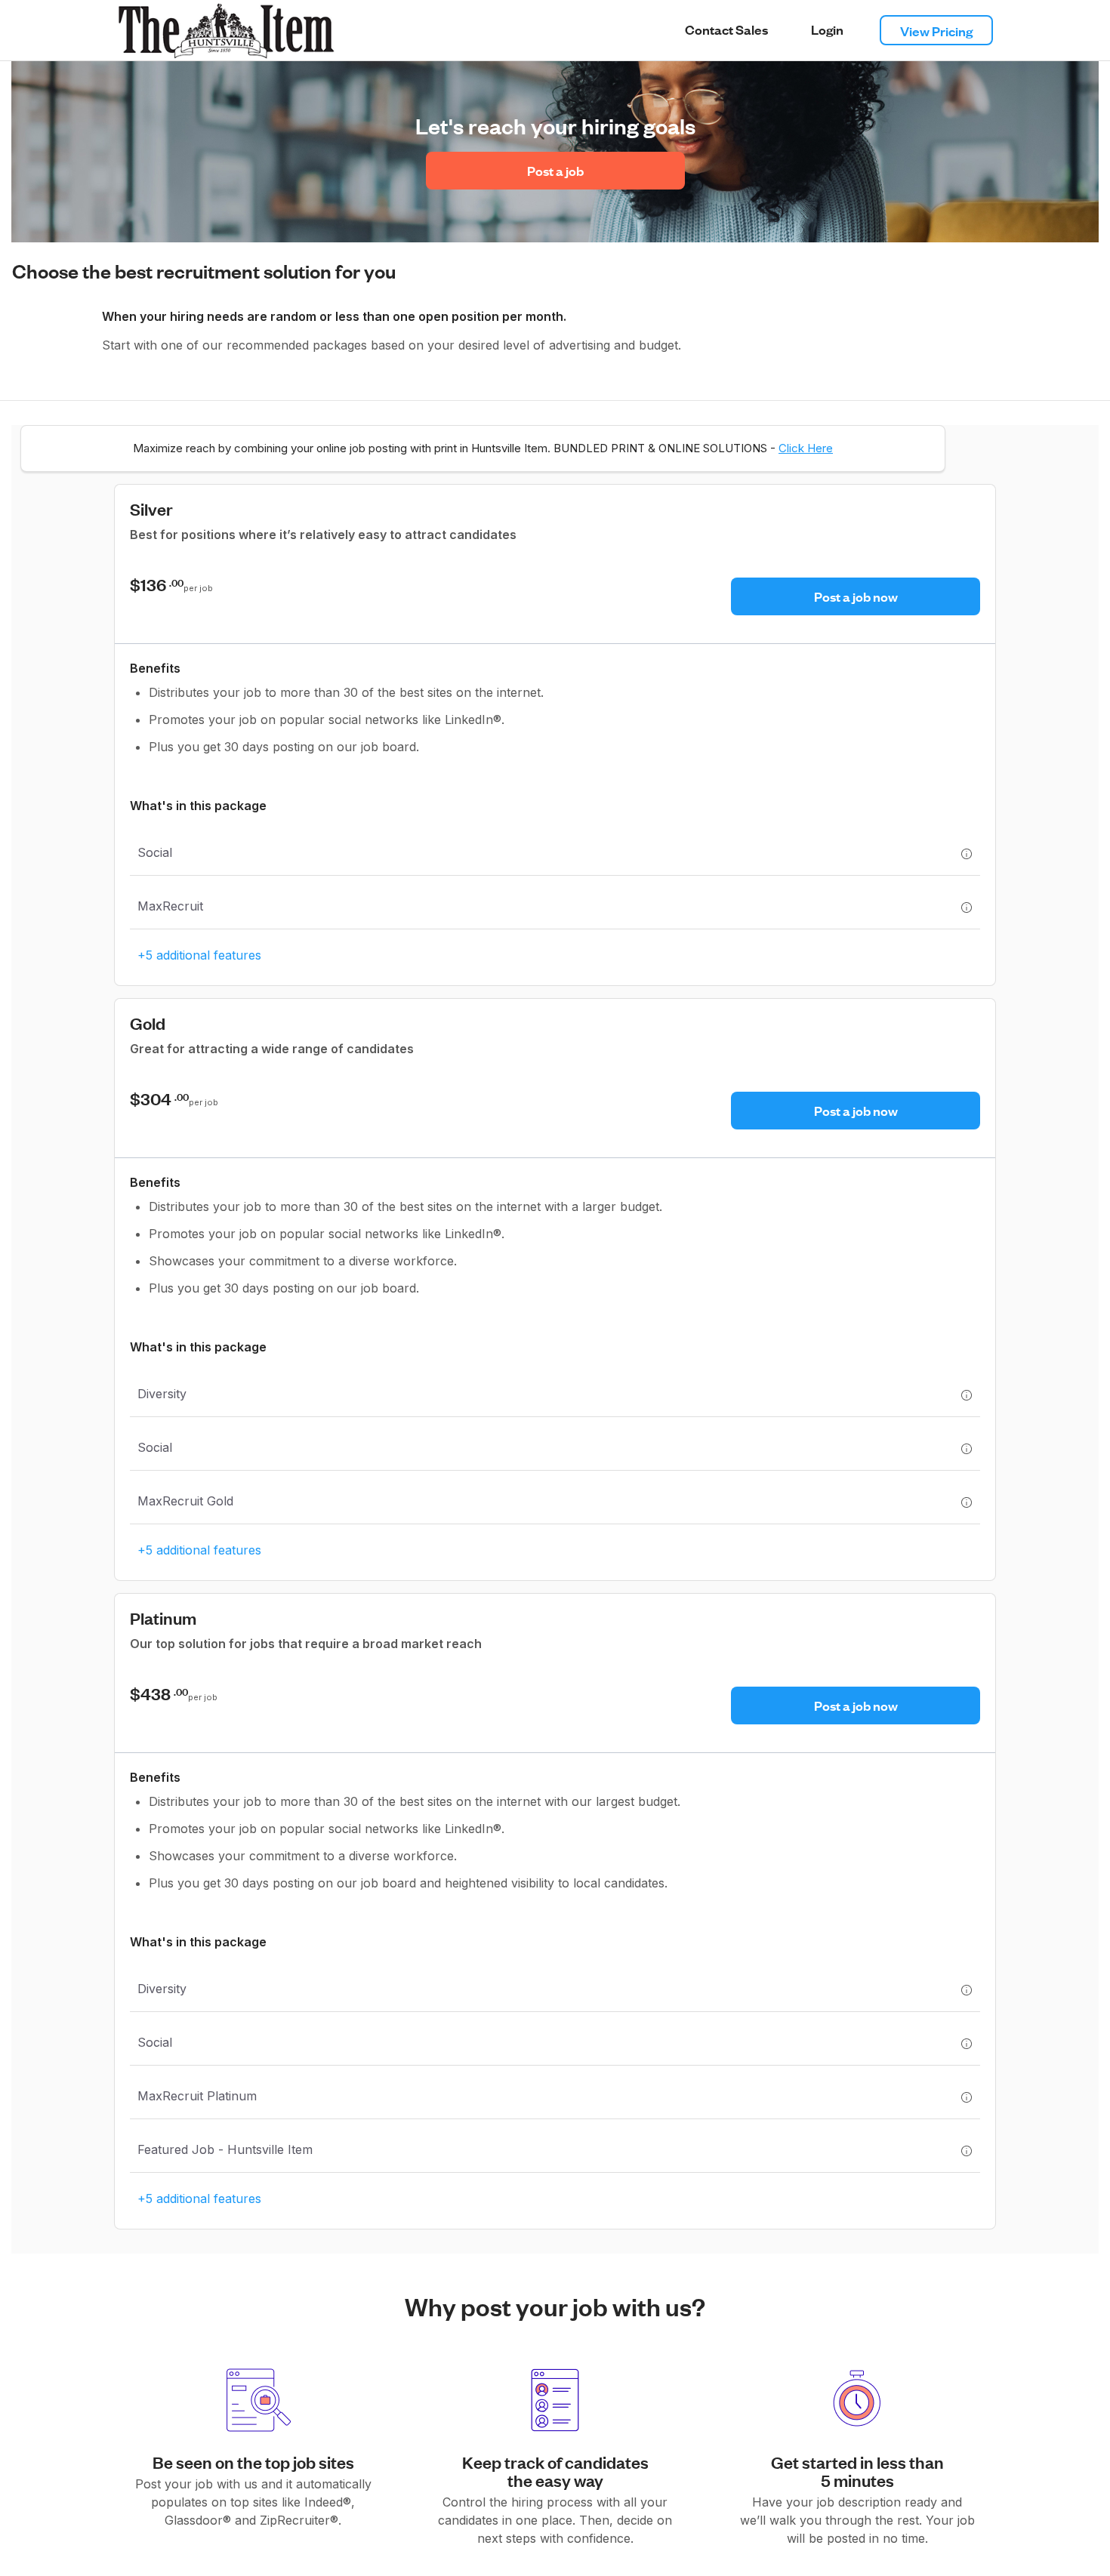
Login (827, 29)
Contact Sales (726, 29)
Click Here (806, 448)
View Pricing (936, 31)
